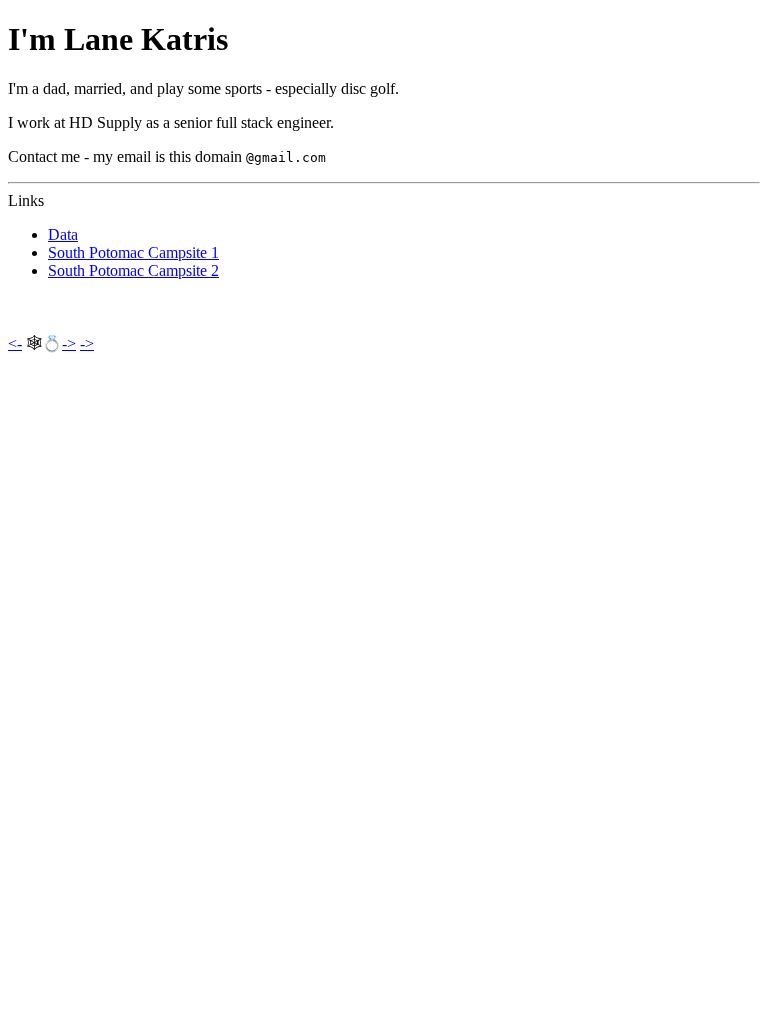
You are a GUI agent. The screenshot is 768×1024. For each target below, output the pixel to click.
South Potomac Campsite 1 (133, 252)
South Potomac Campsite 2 (133, 270)
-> (69, 343)
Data (63, 234)
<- (15, 343)
